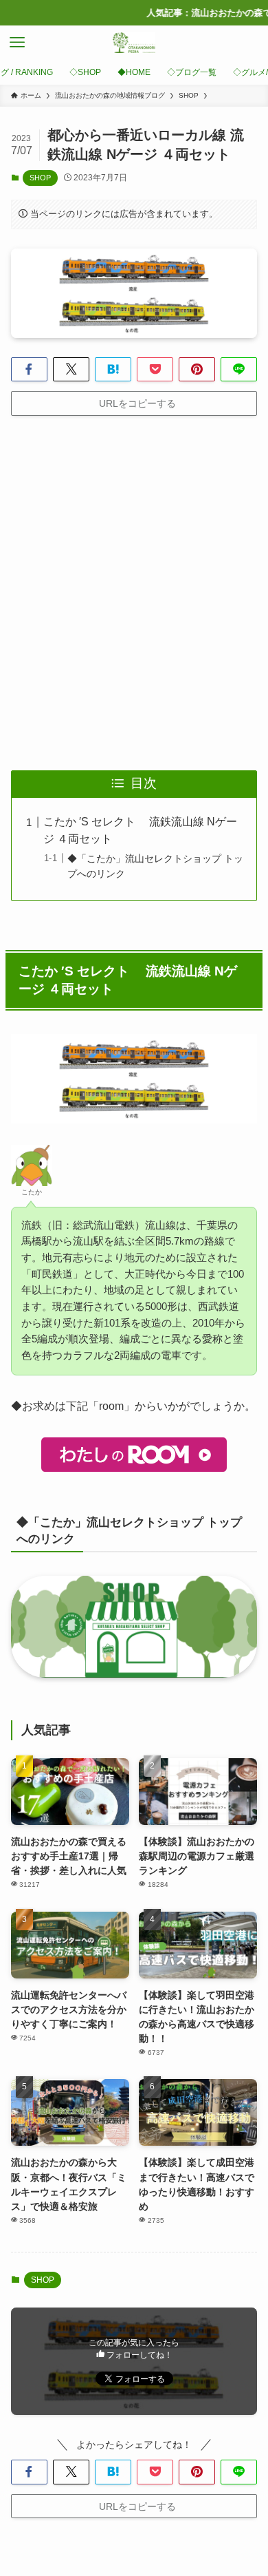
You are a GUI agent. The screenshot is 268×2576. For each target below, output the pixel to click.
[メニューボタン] (17, 43)
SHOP (40, 178)
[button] (29, 370)
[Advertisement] (134, 593)
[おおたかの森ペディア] (134, 43)
